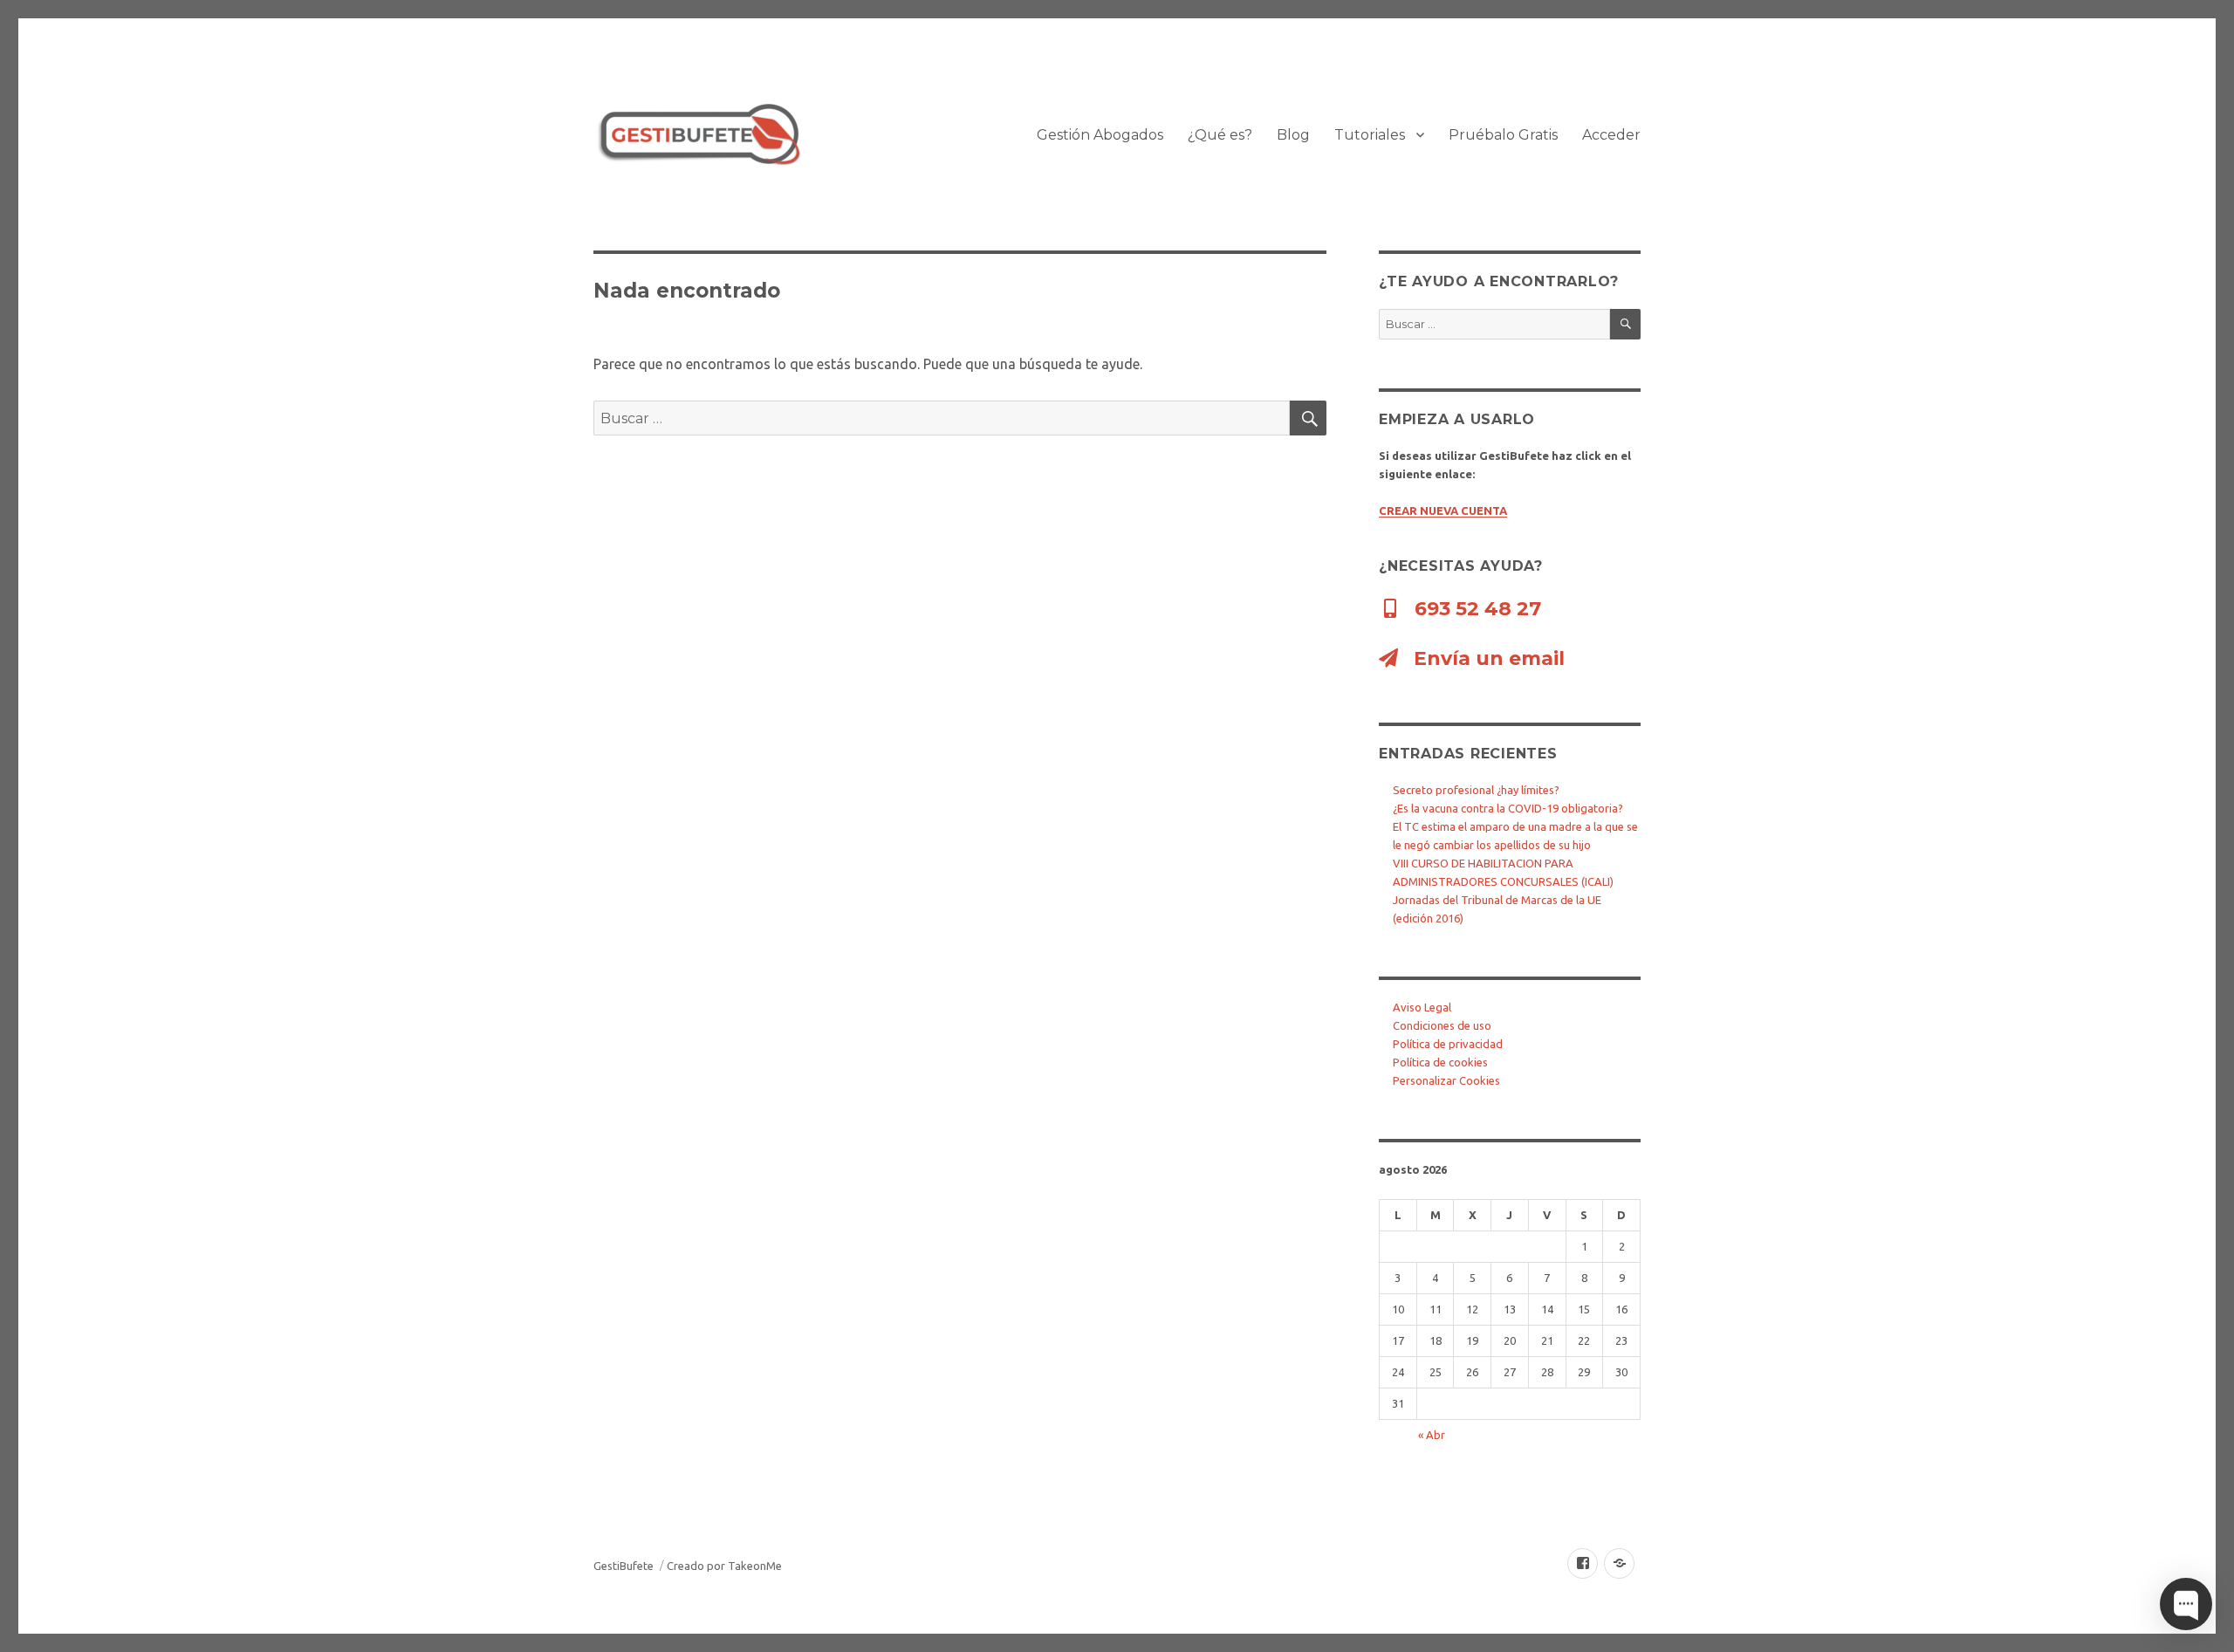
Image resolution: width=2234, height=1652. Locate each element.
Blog (1293, 135)
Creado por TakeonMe (724, 1566)
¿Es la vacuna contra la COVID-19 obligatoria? (1508, 808)
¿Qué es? (1220, 135)
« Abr (1432, 1435)
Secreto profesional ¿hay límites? (1476, 790)
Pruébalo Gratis (1503, 135)
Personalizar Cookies (1446, 1080)
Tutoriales (1370, 135)
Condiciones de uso (1442, 1025)
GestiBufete (624, 1566)
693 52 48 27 (1475, 609)
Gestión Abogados (1100, 135)
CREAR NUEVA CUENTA (1443, 511)
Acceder (1611, 135)
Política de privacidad (1448, 1044)
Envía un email (1487, 658)
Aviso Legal (1422, 1007)
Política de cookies (1440, 1062)
